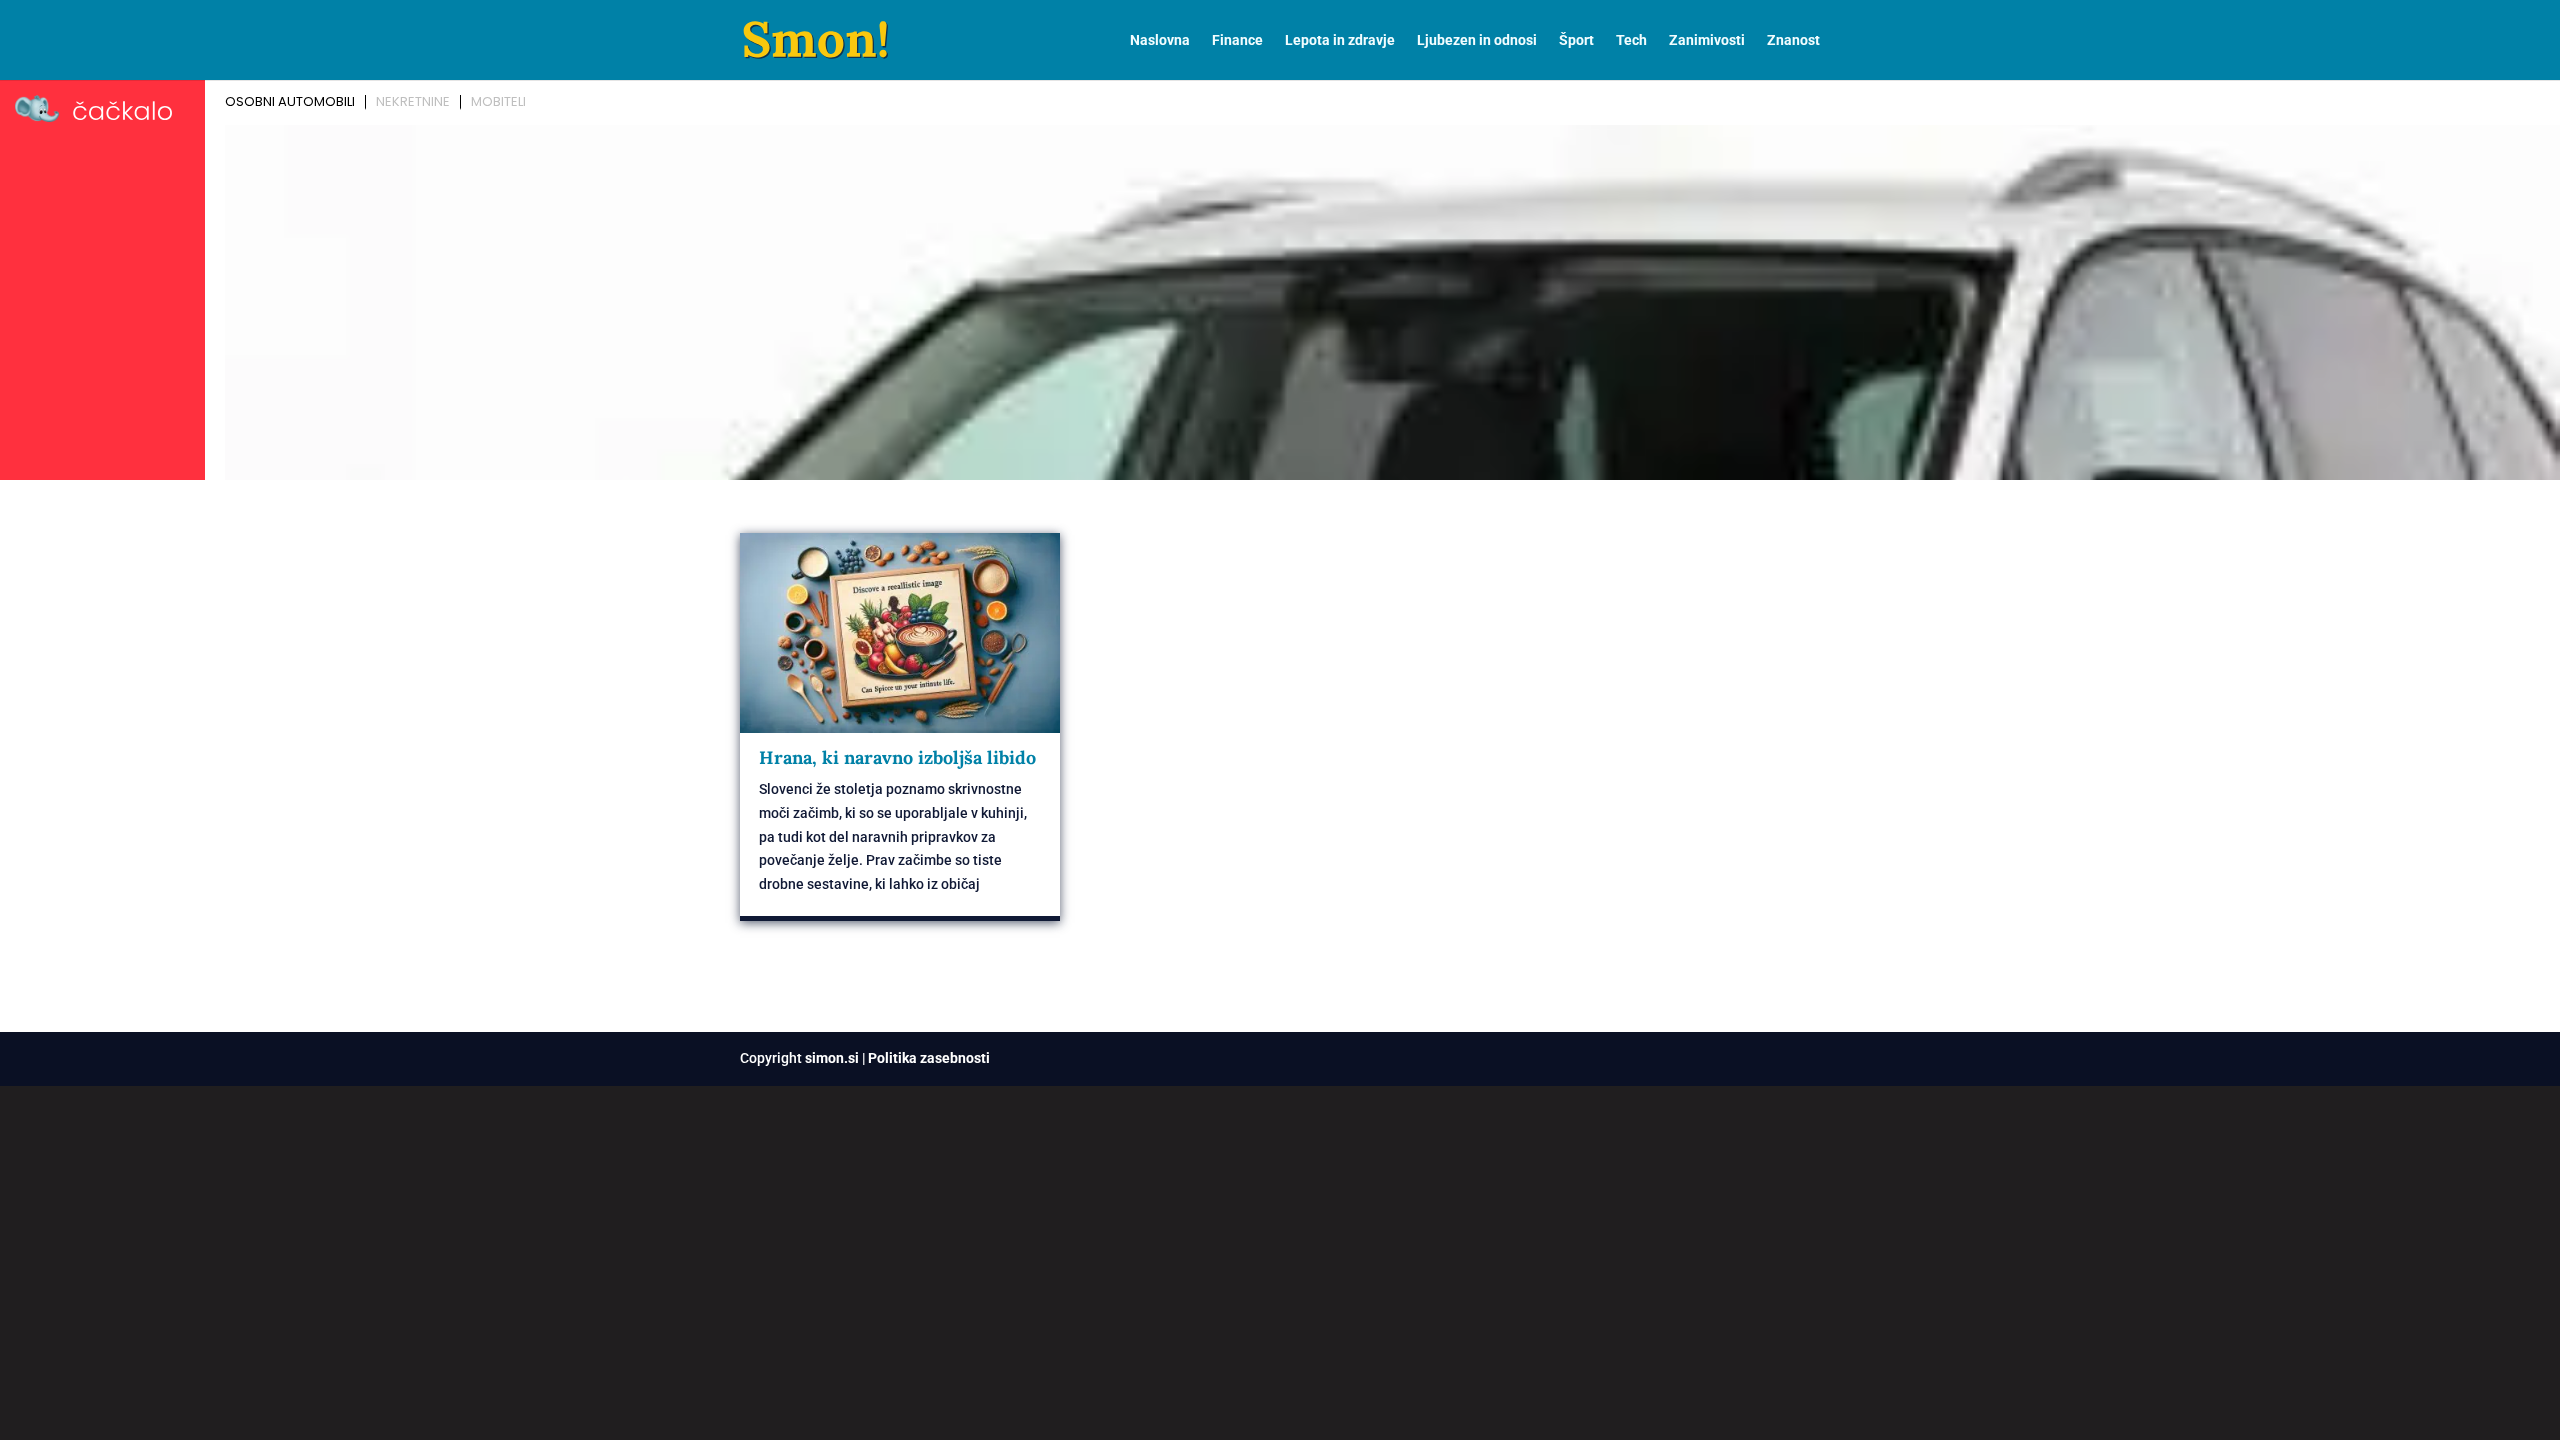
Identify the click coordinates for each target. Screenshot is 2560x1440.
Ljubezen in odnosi (1477, 40)
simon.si (832, 1058)
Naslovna (1160, 40)
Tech (1631, 40)
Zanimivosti (1707, 40)
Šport (1576, 40)
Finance (1237, 40)
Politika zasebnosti (929, 1058)
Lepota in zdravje (1340, 40)
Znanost (1793, 40)
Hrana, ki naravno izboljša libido (897, 757)
